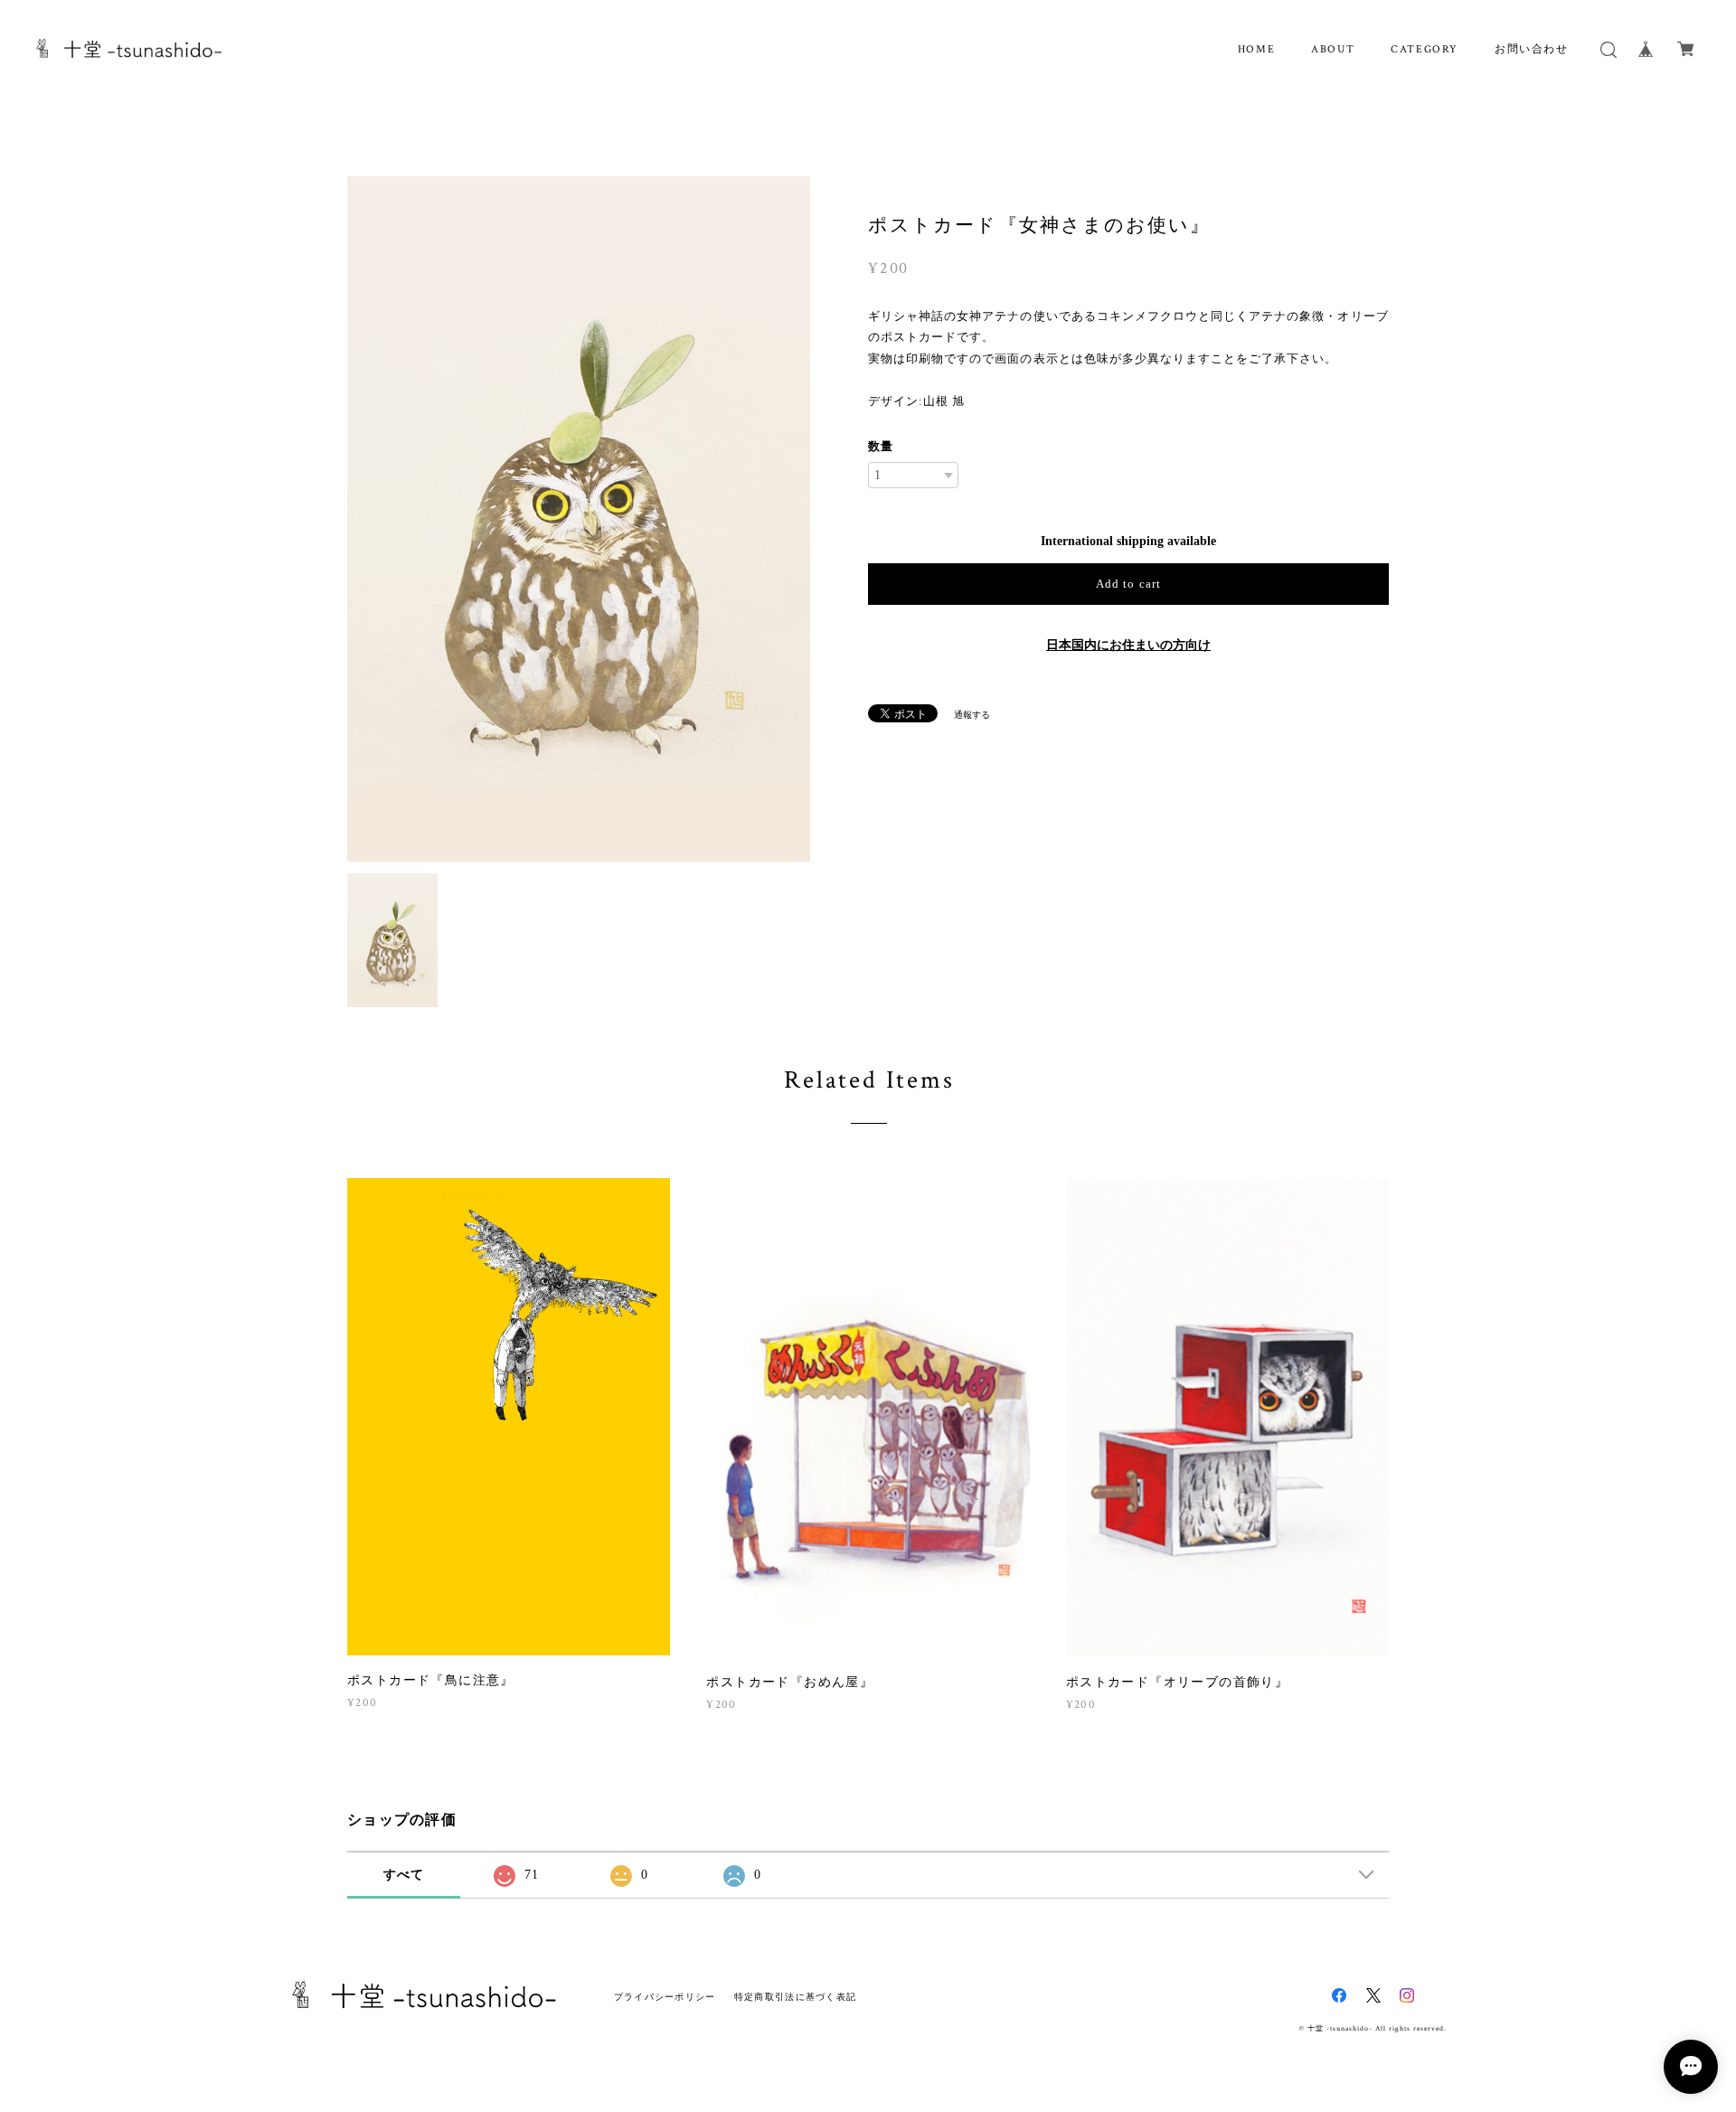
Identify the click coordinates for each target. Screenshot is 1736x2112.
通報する (972, 715)
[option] (579, 519)
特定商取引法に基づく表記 (795, 1997)
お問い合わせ (1532, 49)
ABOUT (1333, 49)
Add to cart (1128, 584)
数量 (881, 446)
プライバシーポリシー (665, 1997)
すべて (404, 1875)
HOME (1256, 49)
